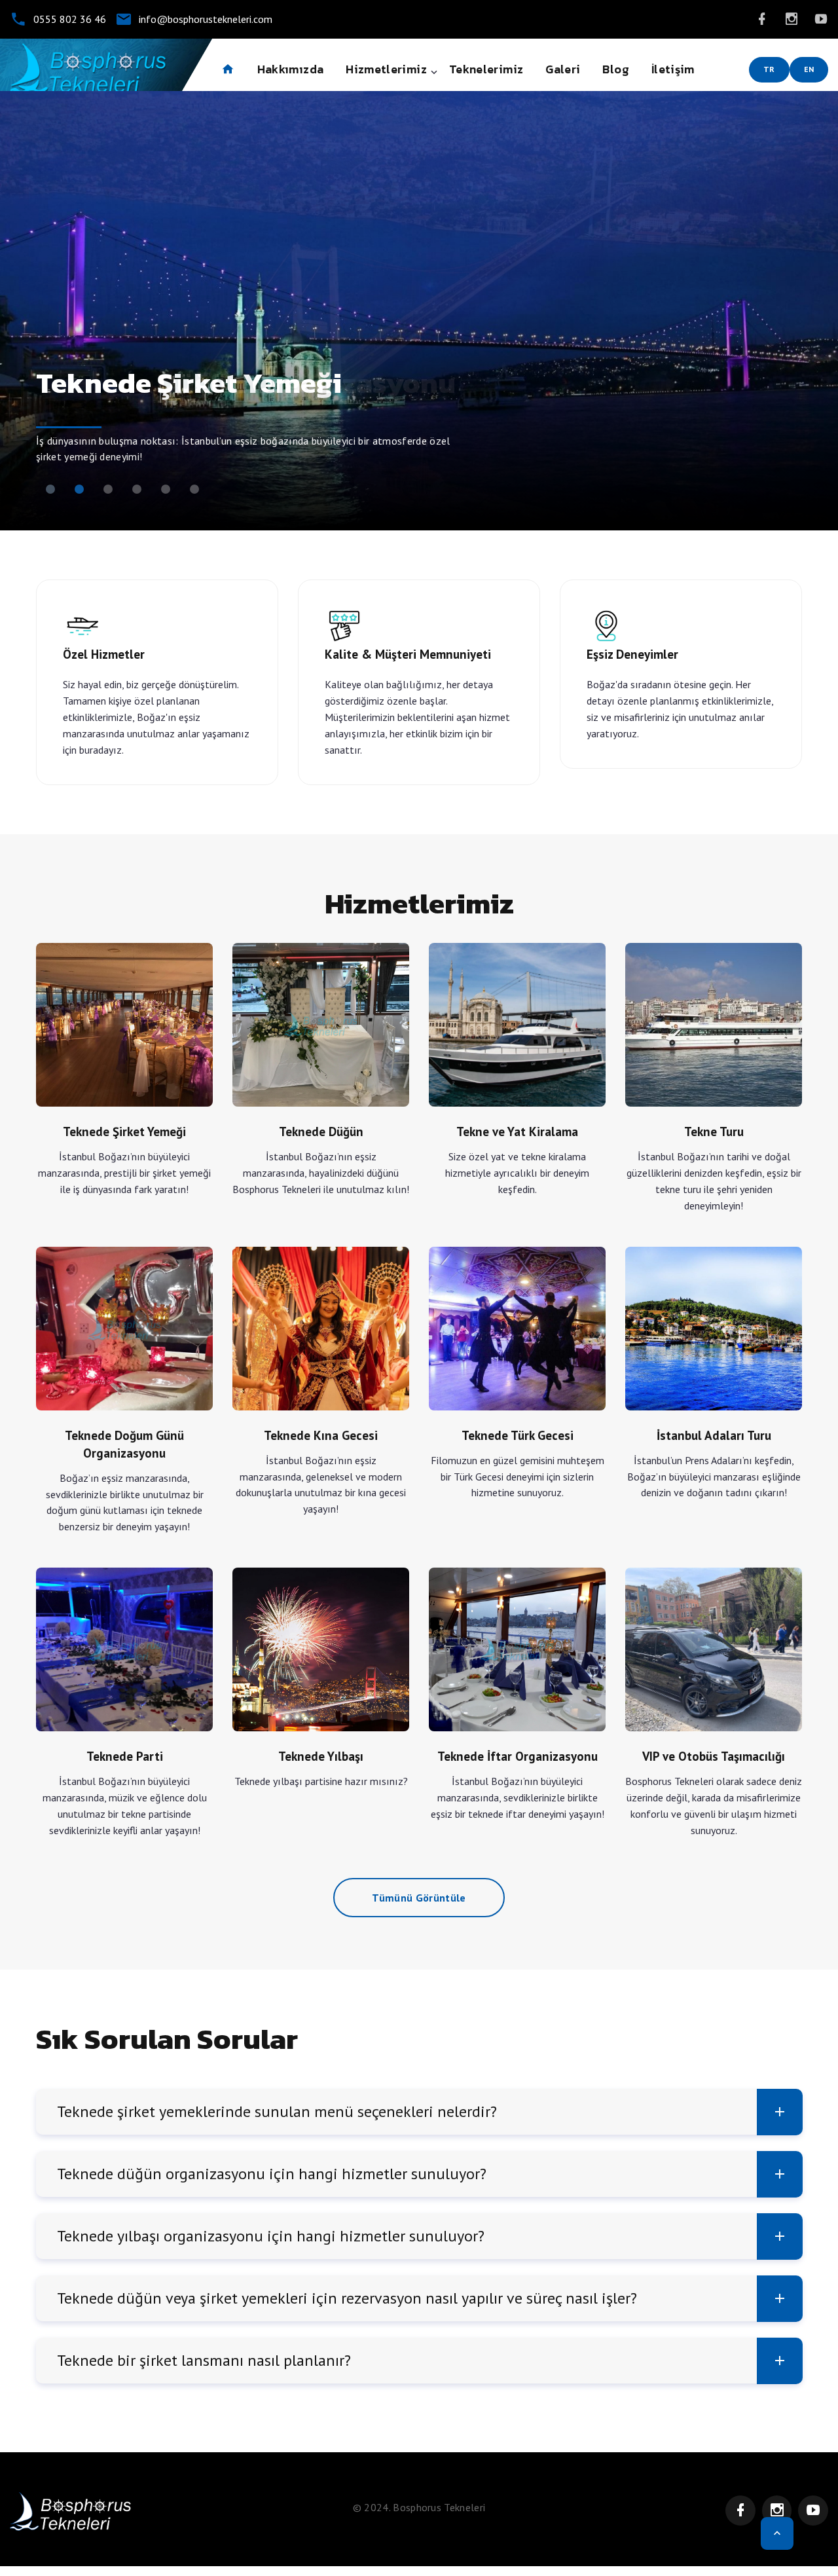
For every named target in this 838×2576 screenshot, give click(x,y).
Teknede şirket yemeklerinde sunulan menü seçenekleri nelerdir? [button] (277, 2111)
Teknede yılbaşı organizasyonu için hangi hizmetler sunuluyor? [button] (271, 2236)
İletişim (673, 69)
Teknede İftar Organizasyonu (517, 1649)
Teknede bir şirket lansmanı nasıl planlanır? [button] (204, 2360)
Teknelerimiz (486, 69)
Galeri (563, 69)
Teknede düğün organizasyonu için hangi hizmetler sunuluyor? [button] (272, 2174)
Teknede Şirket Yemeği (124, 1025)
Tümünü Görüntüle (419, 1898)
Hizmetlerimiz (386, 69)
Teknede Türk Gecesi (517, 1329)
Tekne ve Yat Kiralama (517, 1025)
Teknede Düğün (321, 1025)
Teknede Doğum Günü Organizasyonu (132, 1329)
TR (769, 69)
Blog (615, 69)
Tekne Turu (714, 1025)
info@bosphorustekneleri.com (206, 19)
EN (809, 69)
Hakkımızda (291, 69)
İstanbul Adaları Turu (714, 1329)
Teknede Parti (124, 1649)
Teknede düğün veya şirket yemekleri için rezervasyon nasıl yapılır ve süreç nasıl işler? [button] (347, 2298)
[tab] (419, 2112)
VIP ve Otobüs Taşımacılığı (714, 1649)
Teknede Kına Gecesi (321, 1329)
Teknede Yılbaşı (321, 1649)
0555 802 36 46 (70, 19)
